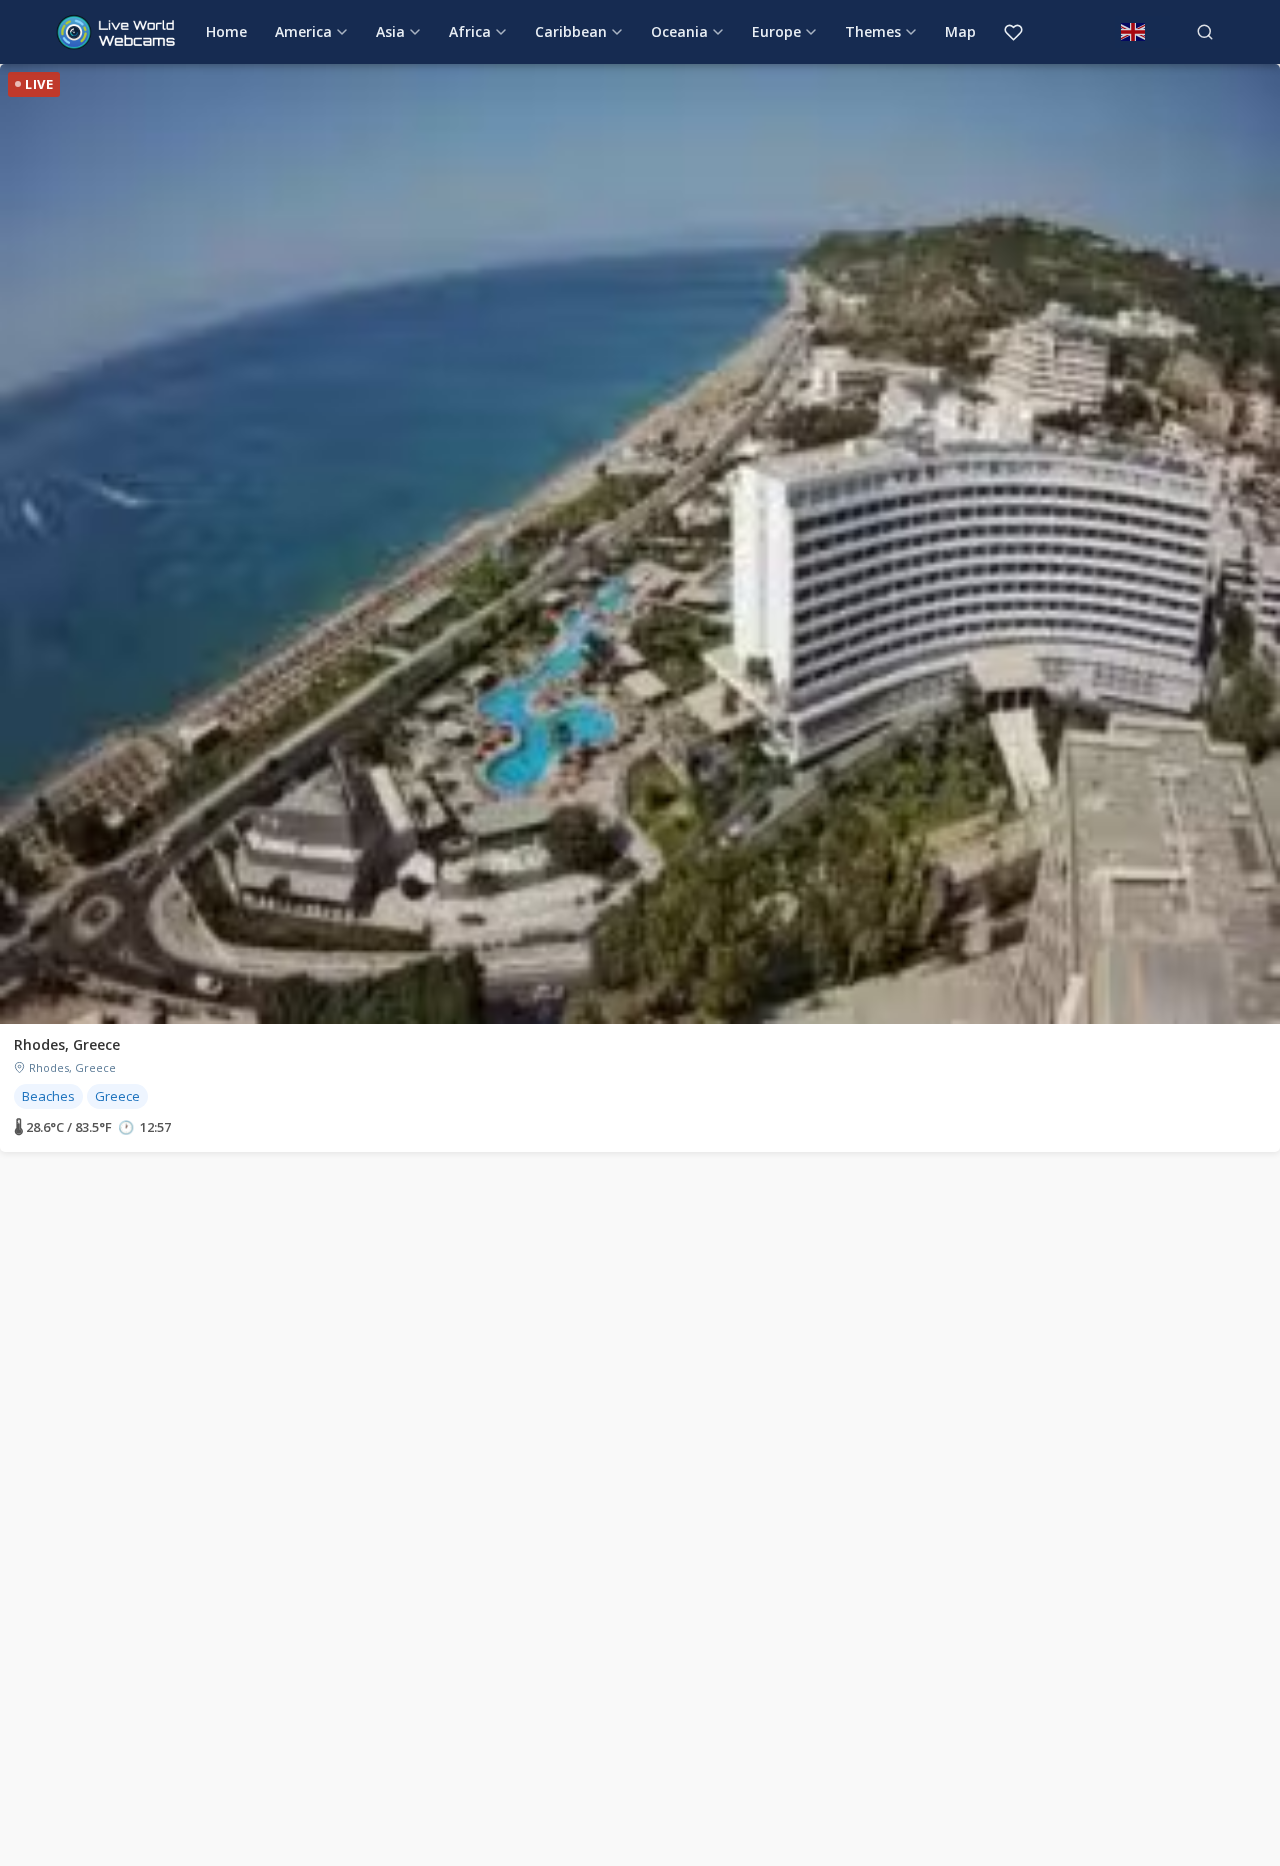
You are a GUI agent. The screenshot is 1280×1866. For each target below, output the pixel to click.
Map (960, 31)
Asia (390, 31)
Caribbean (571, 31)
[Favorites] (1013, 32)
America (303, 31)
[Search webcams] (1205, 32)
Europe (776, 31)
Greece (117, 1096)
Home (226, 31)
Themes (873, 31)
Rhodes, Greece (67, 1044)
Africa (470, 31)
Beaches (48, 1096)
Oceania (679, 31)
